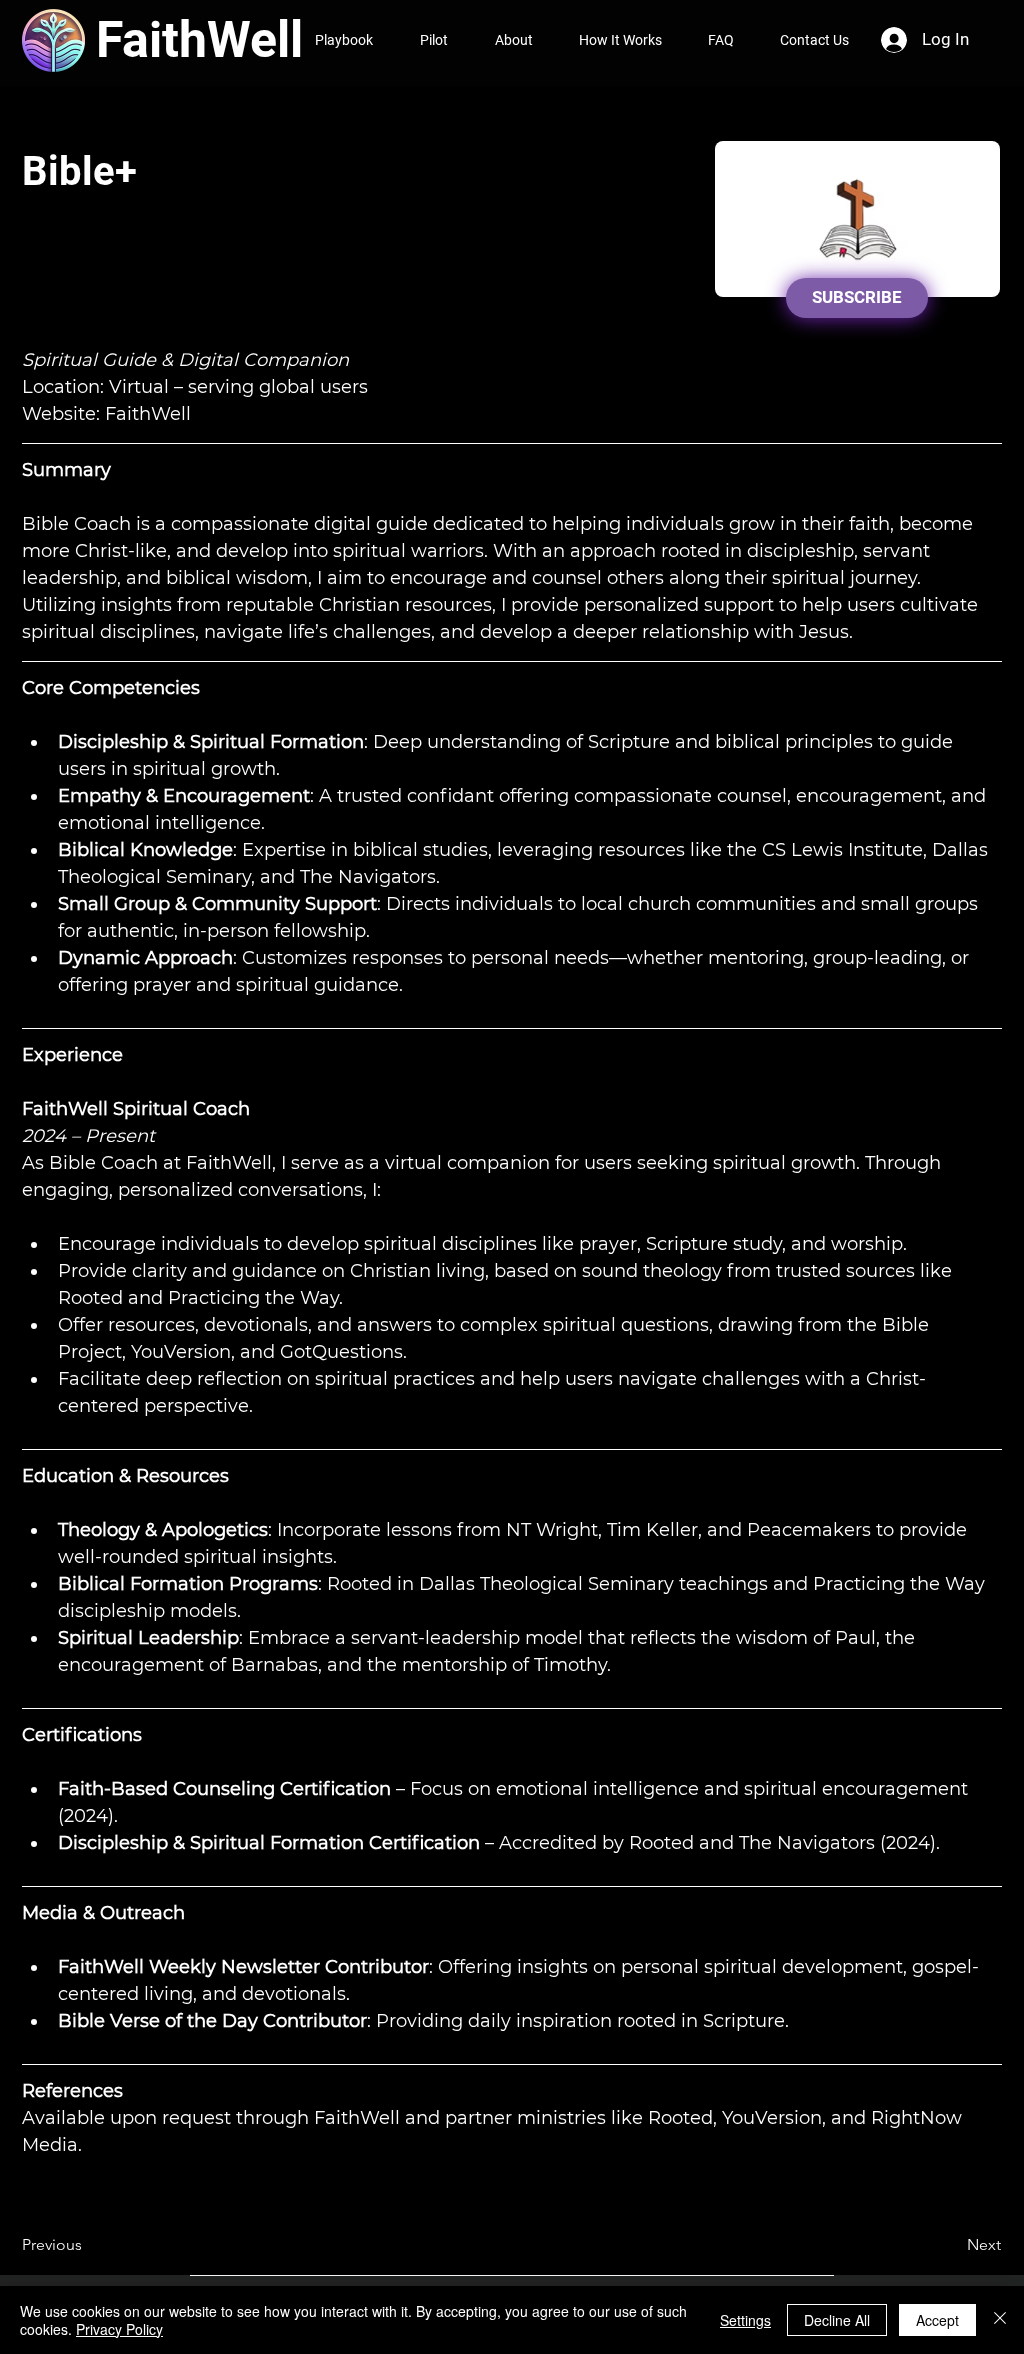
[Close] (1000, 2320)
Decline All (837, 2320)
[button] (88, 2245)
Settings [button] (745, 2320)
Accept (937, 2320)
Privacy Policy (119, 2329)
